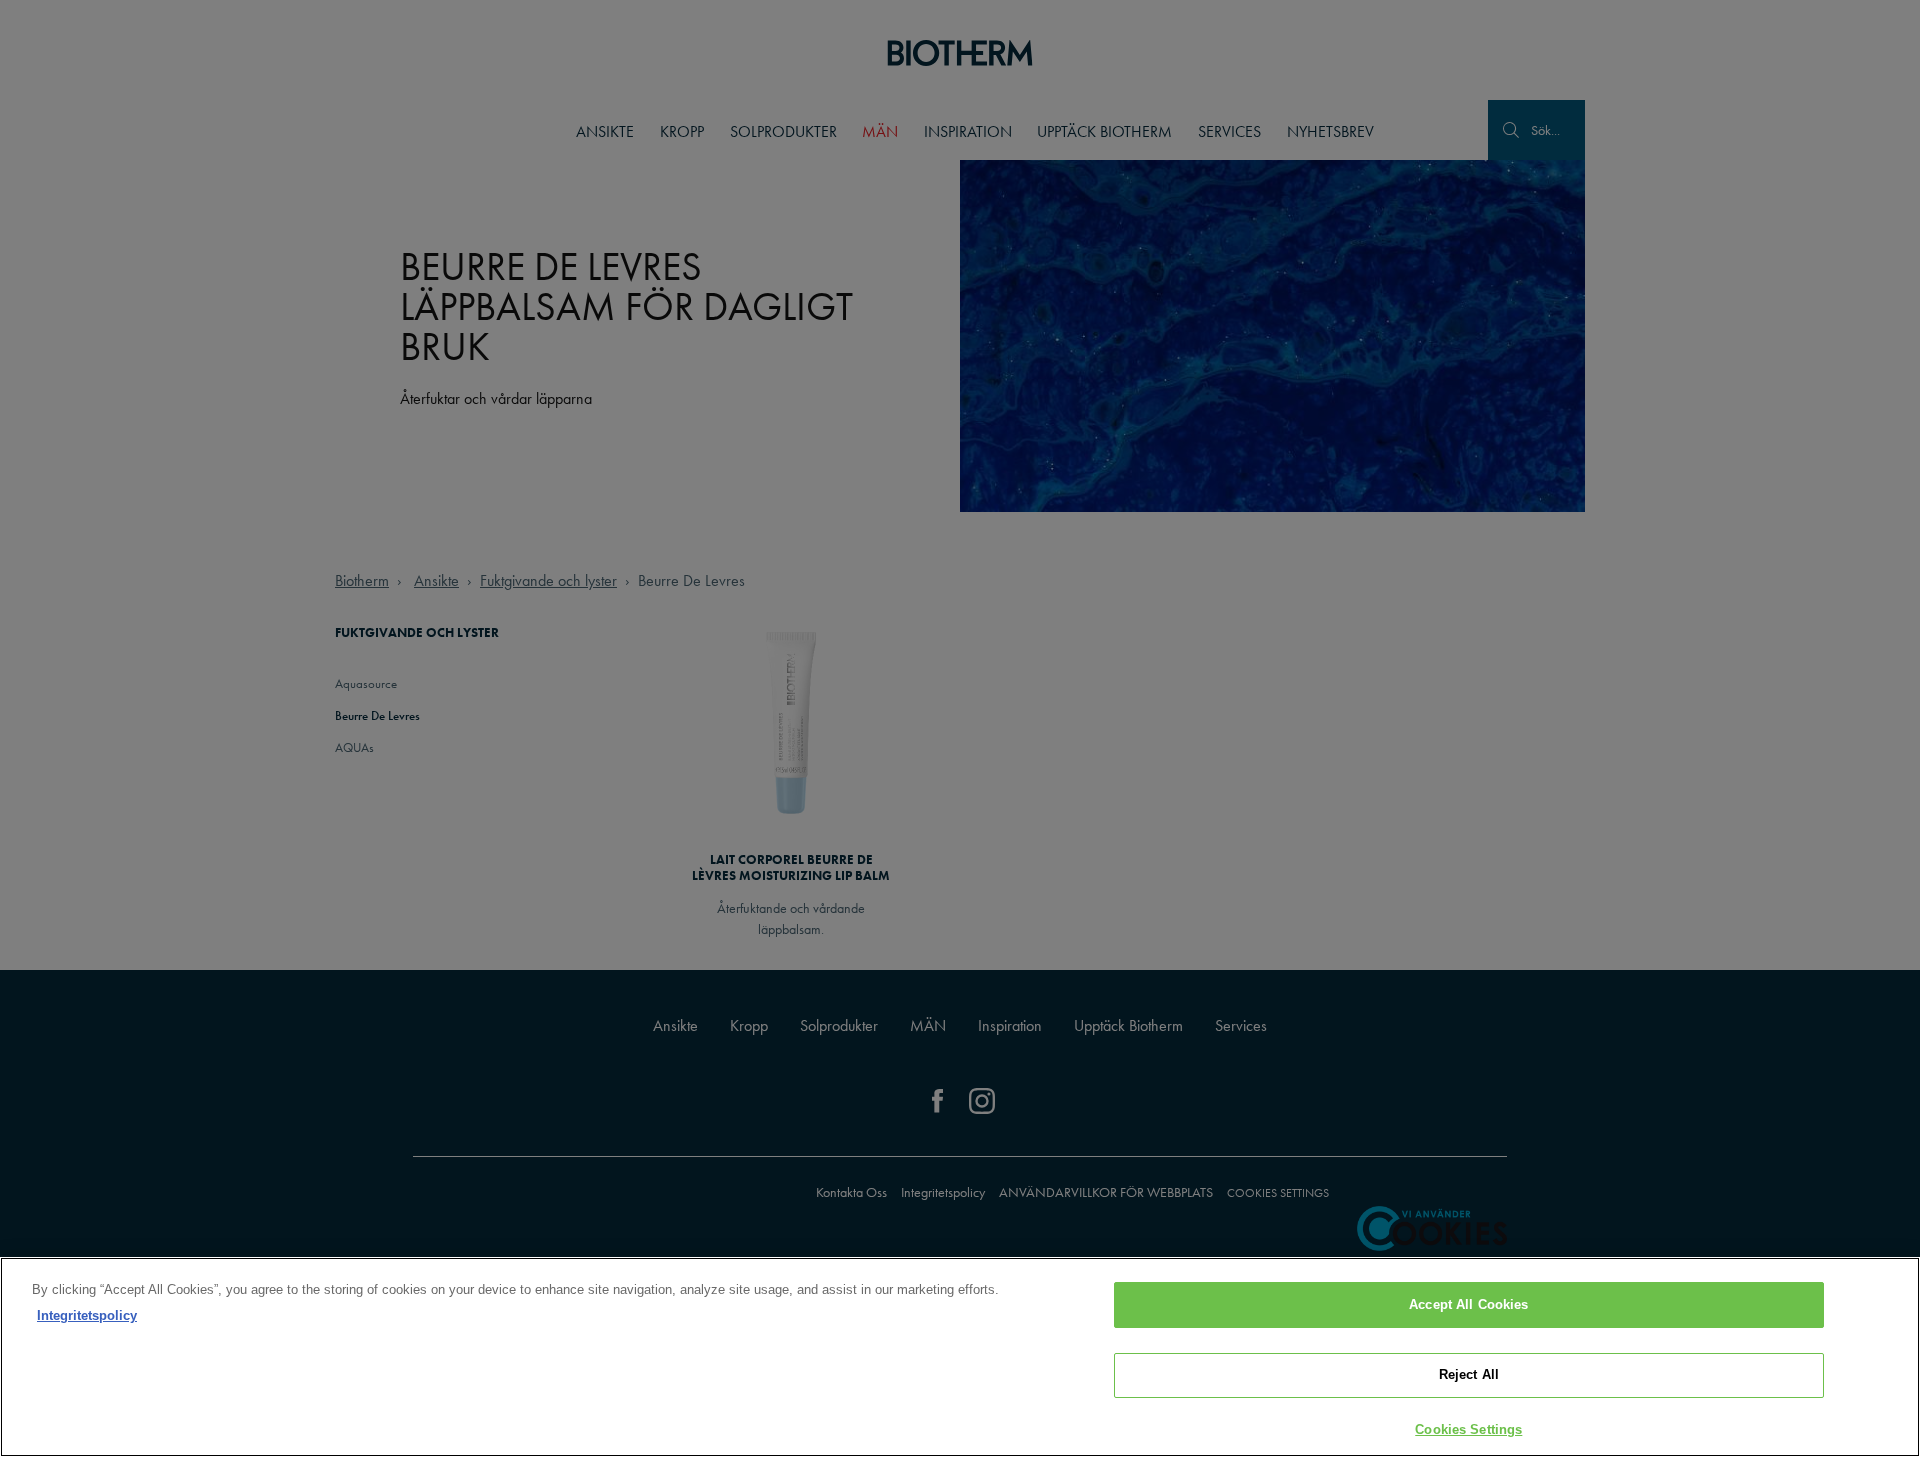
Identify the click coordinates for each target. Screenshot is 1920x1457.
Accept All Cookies (1468, 1304)
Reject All (1469, 1375)
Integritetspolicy (87, 1315)
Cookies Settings (1468, 1429)
